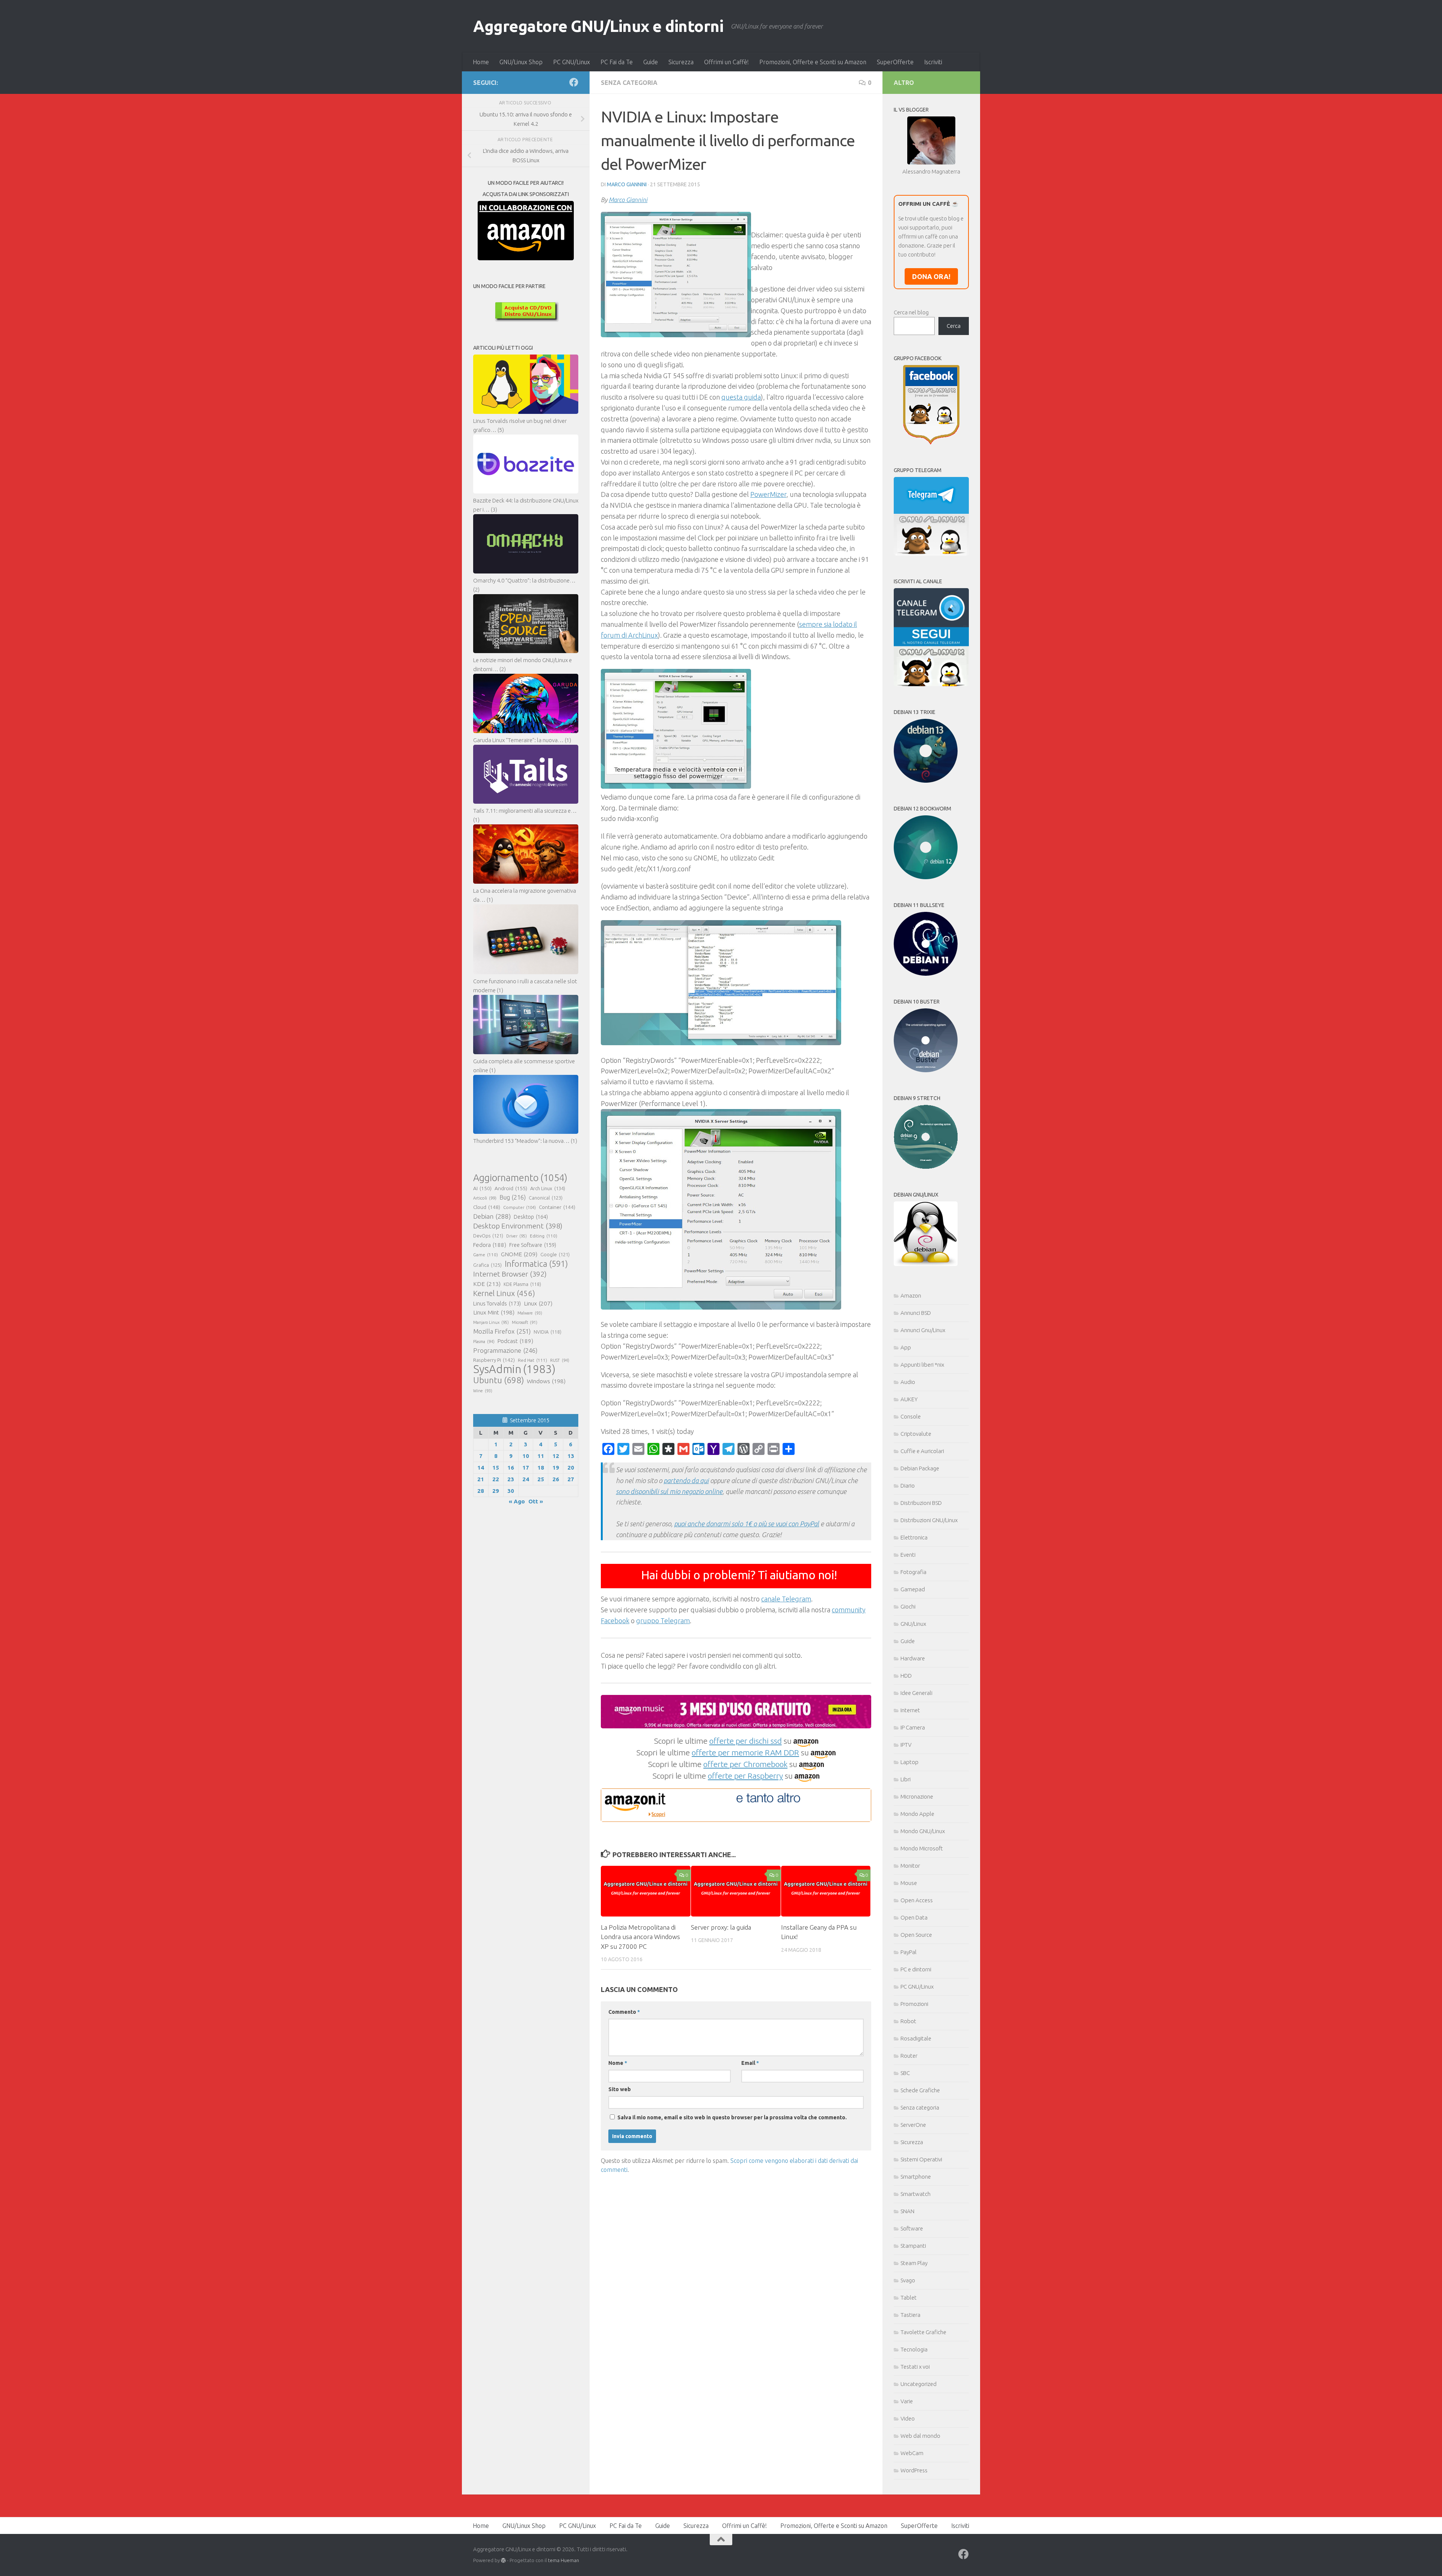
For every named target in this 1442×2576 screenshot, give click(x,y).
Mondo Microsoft (922, 1848)
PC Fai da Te (617, 62)
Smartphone (916, 2177)
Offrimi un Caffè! (726, 62)
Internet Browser (510, 1274)
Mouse (909, 1883)
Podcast (515, 1341)
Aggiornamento (520, 1178)
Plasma (484, 1342)
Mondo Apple (917, 1814)
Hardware (913, 1658)
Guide (651, 62)
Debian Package (920, 1468)
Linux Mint (494, 1312)
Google (555, 1254)
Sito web (620, 2089)
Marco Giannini (627, 184)
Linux (538, 1303)
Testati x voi (915, 2367)
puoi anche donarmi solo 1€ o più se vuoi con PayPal (747, 1524)
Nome (618, 2063)
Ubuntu (499, 1380)
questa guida (741, 397)
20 (571, 1468)
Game (486, 1255)
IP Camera (913, 1727)
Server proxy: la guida (721, 1927)
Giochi (908, 1606)
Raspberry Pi (494, 1360)
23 (511, 1479)
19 (556, 1468)
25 (541, 1479)
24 (526, 1479)
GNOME (519, 1254)
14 (481, 1468)
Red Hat (532, 1360)
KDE (487, 1284)
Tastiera (910, 2315)
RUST (560, 1360)
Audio (908, 1382)
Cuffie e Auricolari (922, 1451)
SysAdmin (514, 1369)
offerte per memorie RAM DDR (745, 1752)
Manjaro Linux (491, 1322)
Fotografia (913, 1572)
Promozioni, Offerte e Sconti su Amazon (813, 62)
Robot (908, 2021)
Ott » (536, 1501)
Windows (546, 1381)
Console (911, 1416)
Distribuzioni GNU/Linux (929, 1520)
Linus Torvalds (497, 1303)
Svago (908, 2280)
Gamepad (913, 1589)
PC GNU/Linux (572, 62)
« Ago (517, 1501)
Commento (624, 2012)
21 (481, 1479)
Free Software (533, 1245)
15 (496, 1468)
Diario (908, 1486)
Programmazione (505, 1350)
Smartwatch (916, 2194)
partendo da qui (686, 1480)
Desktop (531, 1217)
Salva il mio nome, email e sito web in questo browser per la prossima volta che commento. (732, 2117)
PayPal (909, 1952)
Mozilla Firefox (502, 1331)
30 (511, 1491)
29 (496, 1491)
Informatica (536, 1264)
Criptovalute (916, 1434)
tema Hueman (563, 2560)
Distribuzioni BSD (921, 1503)
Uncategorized (919, 2384)
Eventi (908, 1555)
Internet (910, 1710)
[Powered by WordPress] (503, 2560)
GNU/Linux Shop (521, 62)
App (906, 1347)
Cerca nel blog (911, 312)
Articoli (485, 1198)
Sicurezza (681, 62)
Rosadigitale (916, 2038)
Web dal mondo (920, 2436)
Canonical (546, 1198)
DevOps (488, 1236)
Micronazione (917, 1797)
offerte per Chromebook (745, 1764)
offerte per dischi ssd (746, 1741)
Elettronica (914, 1537)
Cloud (487, 1207)
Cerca (954, 326)
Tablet (909, 2298)
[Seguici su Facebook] (574, 82)
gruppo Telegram (663, 1621)
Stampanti (913, 2246)
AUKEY (909, 1399)
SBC (905, 2073)
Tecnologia (914, 2349)
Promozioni (914, 2004)
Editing (544, 1236)
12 (556, 1456)
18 (541, 1468)
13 (571, 1456)
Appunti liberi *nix (922, 1365)
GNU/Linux (913, 1624)
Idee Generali (916, 1693)
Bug (513, 1197)
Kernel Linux (504, 1293)
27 (571, 1479)
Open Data (914, 1917)
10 (526, 1456)
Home (481, 62)
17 (526, 1468)
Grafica (487, 1265)
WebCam (912, 2453)
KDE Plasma (522, 1284)
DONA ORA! (931, 276)
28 (481, 1491)
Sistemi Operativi (921, 2159)
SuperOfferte (895, 62)
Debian (492, 1216)
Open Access (917, 1900)
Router (909, 2056)
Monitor (910, 1866)
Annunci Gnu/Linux (923, 1330)
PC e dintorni (916, 1969)
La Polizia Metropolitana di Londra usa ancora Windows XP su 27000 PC (640, 1937)
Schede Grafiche (920, 2090)
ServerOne (913, 2125)
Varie (907, 2401)
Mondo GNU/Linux (923, 1831)
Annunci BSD (916, 1313)
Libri (906, 1779)
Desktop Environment (518, 1226)
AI (482, 1188)
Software (912, 2228)
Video (908, 2418)
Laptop (910, 1762)
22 (496, 1479)
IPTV (906, 1745)
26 (556, 1479)
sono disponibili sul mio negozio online (669, 1491)
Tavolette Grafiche (923, 2332)
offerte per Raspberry (745, 1776)
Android (511, 1188)
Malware (530, 1313)
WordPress (914, 2470)
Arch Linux (548, 1188)
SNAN (907, 2211)
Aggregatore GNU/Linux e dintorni (598, 26)
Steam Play (914, 2263)
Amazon (911, 1296)
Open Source (916, 1935)
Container (557, 1207)
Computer (520, 1207)
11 (541, 1456)
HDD (906, 1676)
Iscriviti (933, 62)
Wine (483, 1391)
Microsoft (525, 1322)
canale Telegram (786, 1599)
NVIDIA (548, 1332)
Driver (517, 1236)
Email (750, 2063)
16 (511, 1468)
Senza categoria (629, 83)
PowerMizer (768, 494)
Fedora (490, 1245)
